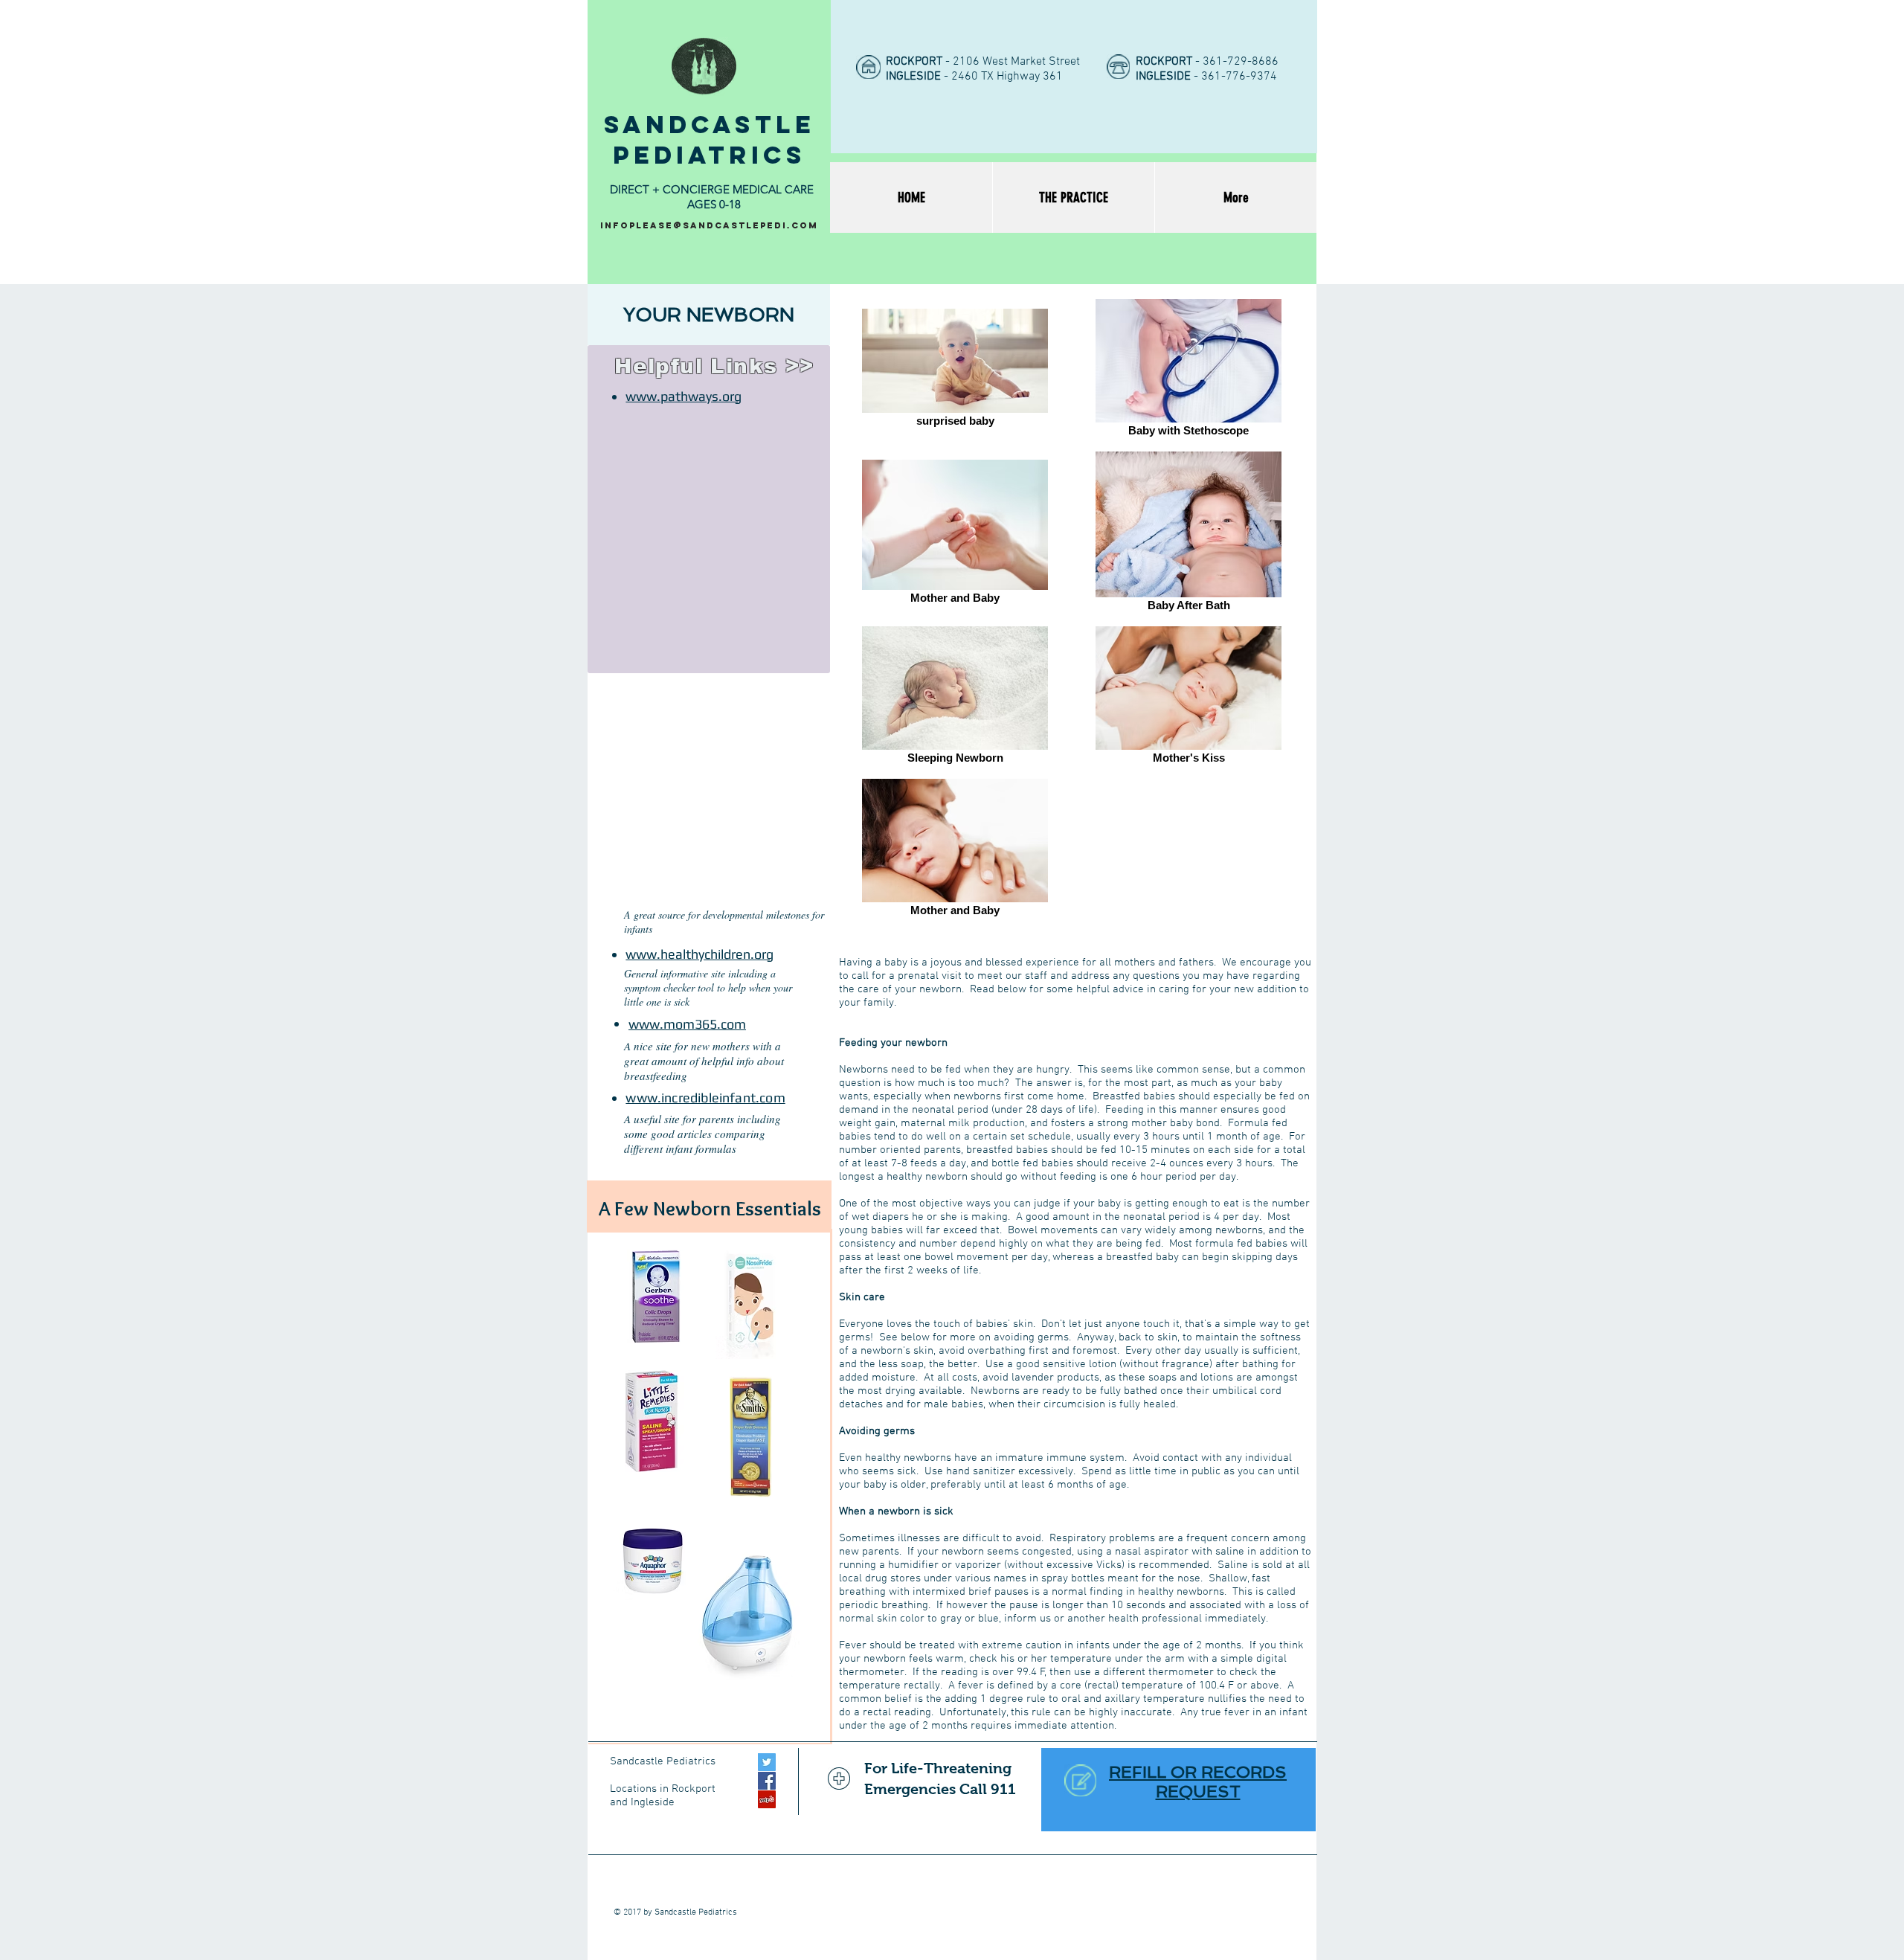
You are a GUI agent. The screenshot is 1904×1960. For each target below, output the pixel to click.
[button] (709, 315)
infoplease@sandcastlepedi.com (709, 225)
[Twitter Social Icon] (767, 1762)
